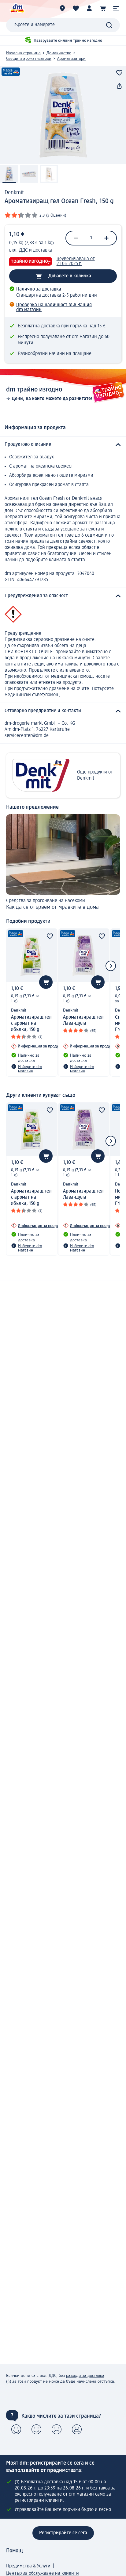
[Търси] (109, 25)
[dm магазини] (62, 8)
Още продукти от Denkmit (95, 775)
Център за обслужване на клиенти (43, 2574)
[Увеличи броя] (106, 238)
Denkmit (14, 193)
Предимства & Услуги (28, 2566)
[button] (116, 8)
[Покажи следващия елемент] (111, 966)
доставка (43, 250)
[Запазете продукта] (119, 73)
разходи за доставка (85, 2376)
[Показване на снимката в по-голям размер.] (63, 115)
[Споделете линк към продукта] (119, 86)
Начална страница (23, 53)
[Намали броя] (76, 238)
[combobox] (63, 25)
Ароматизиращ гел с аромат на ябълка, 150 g (31, 1024)
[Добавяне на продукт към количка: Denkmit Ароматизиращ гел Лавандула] (98, 982)
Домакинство (59, 53)
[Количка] (103, 8)
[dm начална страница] (17, 8)
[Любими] (76, 8)
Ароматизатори (71, 59)
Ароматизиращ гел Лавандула (83, 1020)
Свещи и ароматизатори (29, 59)
